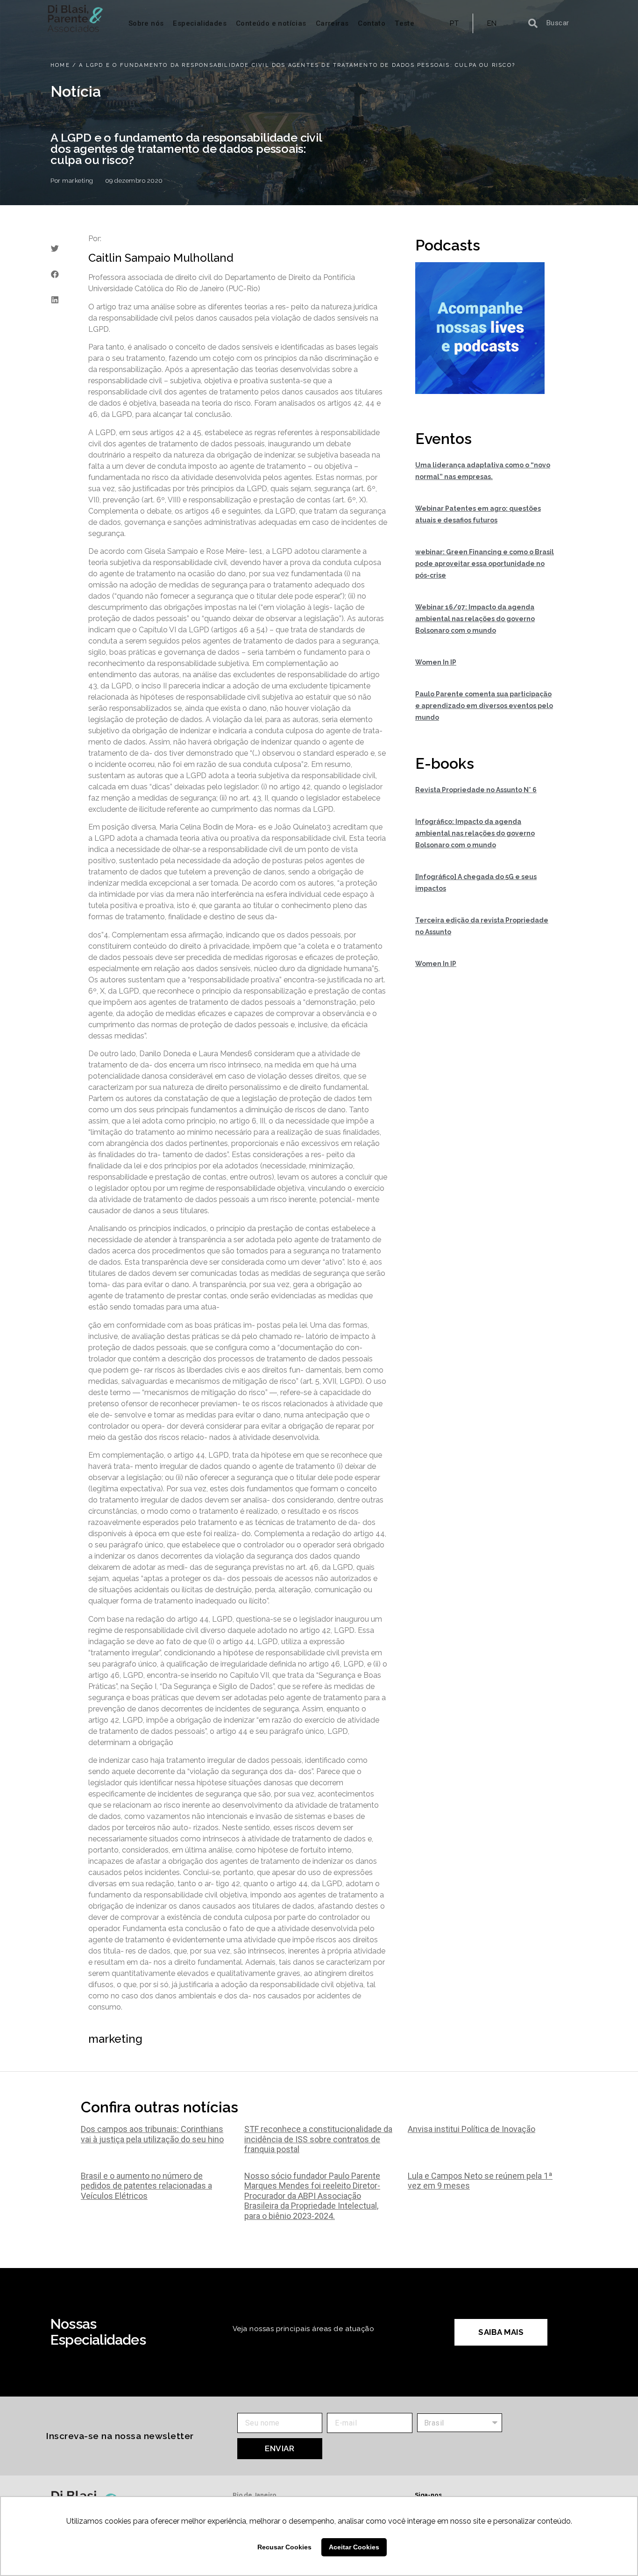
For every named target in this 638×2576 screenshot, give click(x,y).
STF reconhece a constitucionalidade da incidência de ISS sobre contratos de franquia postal (318, 2139)
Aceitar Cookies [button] (354, 2547)
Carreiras (332, 23)
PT (454, 23)
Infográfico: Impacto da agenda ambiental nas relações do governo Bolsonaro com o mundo (475, 833)
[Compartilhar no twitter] (55, 248)
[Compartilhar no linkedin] (55, 300)
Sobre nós (146, 23)
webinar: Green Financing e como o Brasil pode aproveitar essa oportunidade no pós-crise (485, 564)
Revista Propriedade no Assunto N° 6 (476, 790)
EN (492, 23)
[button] (501, 2332)
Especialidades (200, 23)
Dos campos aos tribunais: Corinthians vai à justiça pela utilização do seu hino (152, 2134)
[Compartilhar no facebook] (55, 274)
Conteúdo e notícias (271, 23)
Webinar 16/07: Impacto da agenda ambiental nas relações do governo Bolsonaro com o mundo (475, 619)
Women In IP (436, 662)
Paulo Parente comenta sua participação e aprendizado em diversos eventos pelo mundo (484, 706)
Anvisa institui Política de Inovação (471, 2129)
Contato (372, 23)
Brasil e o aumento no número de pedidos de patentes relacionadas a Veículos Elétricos (146, 2186)
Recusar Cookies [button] (284, 2547)
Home (60, 65)
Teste (404, 23)
